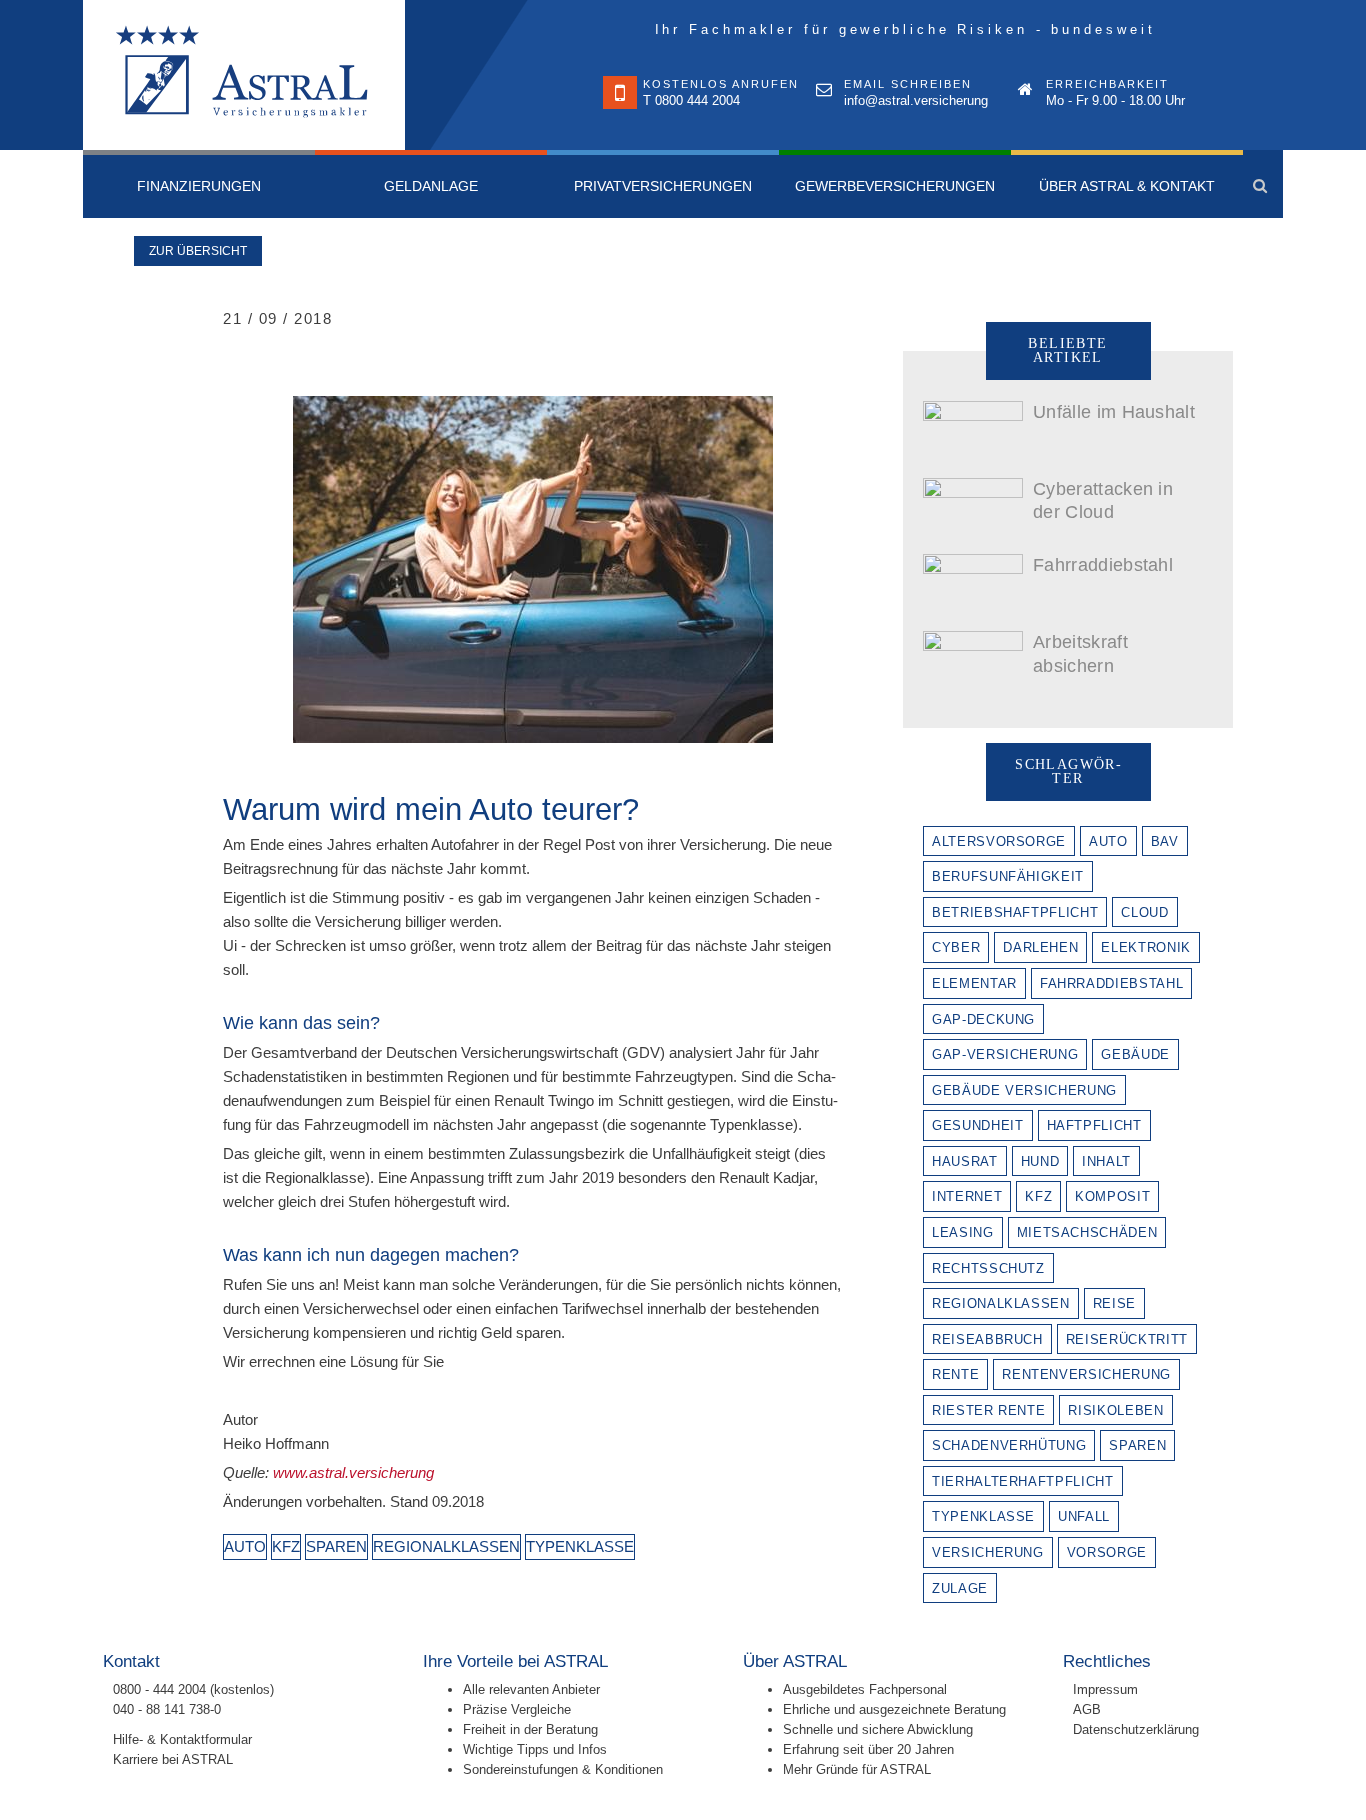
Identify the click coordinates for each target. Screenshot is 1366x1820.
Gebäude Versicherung (1024, 1090)
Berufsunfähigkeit (1008, 876)
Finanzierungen (199, 186)
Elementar (974, 983)
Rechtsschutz (988, 1268)
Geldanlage (431, 186)
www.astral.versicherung (353, 1472)
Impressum (1105, 1689)
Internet (967, 1196)
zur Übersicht (198, 251)
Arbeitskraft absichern (1080, 653)
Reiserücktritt (1127, 1339)
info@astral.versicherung (916, 100)
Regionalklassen (446, 1546)
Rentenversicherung (1086, 1374)
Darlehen (1040, 947)
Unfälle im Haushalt (1114, 412)
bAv (1165, 841)
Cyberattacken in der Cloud (1103, 500)
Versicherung (988, 1552)
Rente (955, 1374)
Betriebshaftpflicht (1015, 912)
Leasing (963, 1232)
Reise (1114, 1303)
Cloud (1144, 912)
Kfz (286, 1546)
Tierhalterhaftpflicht (1023, 1481)
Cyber (956, 947)
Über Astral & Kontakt (1127, 186)
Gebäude (1135, 1054)
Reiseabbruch (987, 1339)
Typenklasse (580, 1546)
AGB (1087, 1709)
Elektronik (1146, 947)
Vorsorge (1107, 1552)
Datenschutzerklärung (1136, 1729)
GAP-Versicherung (1005, 1054)
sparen (336, 1546)
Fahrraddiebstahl (1103, 565)
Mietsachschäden (1087, 1232)
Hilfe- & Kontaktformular (184, 1739)
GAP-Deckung (983, 1019)
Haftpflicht (1094, 1125)
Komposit (1112, 1196)
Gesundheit (978, 1125)
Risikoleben (1115, 1410)
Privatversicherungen (663, 186)
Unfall (1084, 1516)
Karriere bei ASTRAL (173, 1759)
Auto (245, 1546)
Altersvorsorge (999, 841)
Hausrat (965, 1161)
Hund (1040, 1161)
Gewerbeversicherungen (895, 186)
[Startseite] (244, 75)
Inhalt (1106, 1161)
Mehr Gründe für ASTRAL (857, 1769)
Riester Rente (988, 1410)
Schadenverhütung (1009, 1445)
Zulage (960, 1588)
